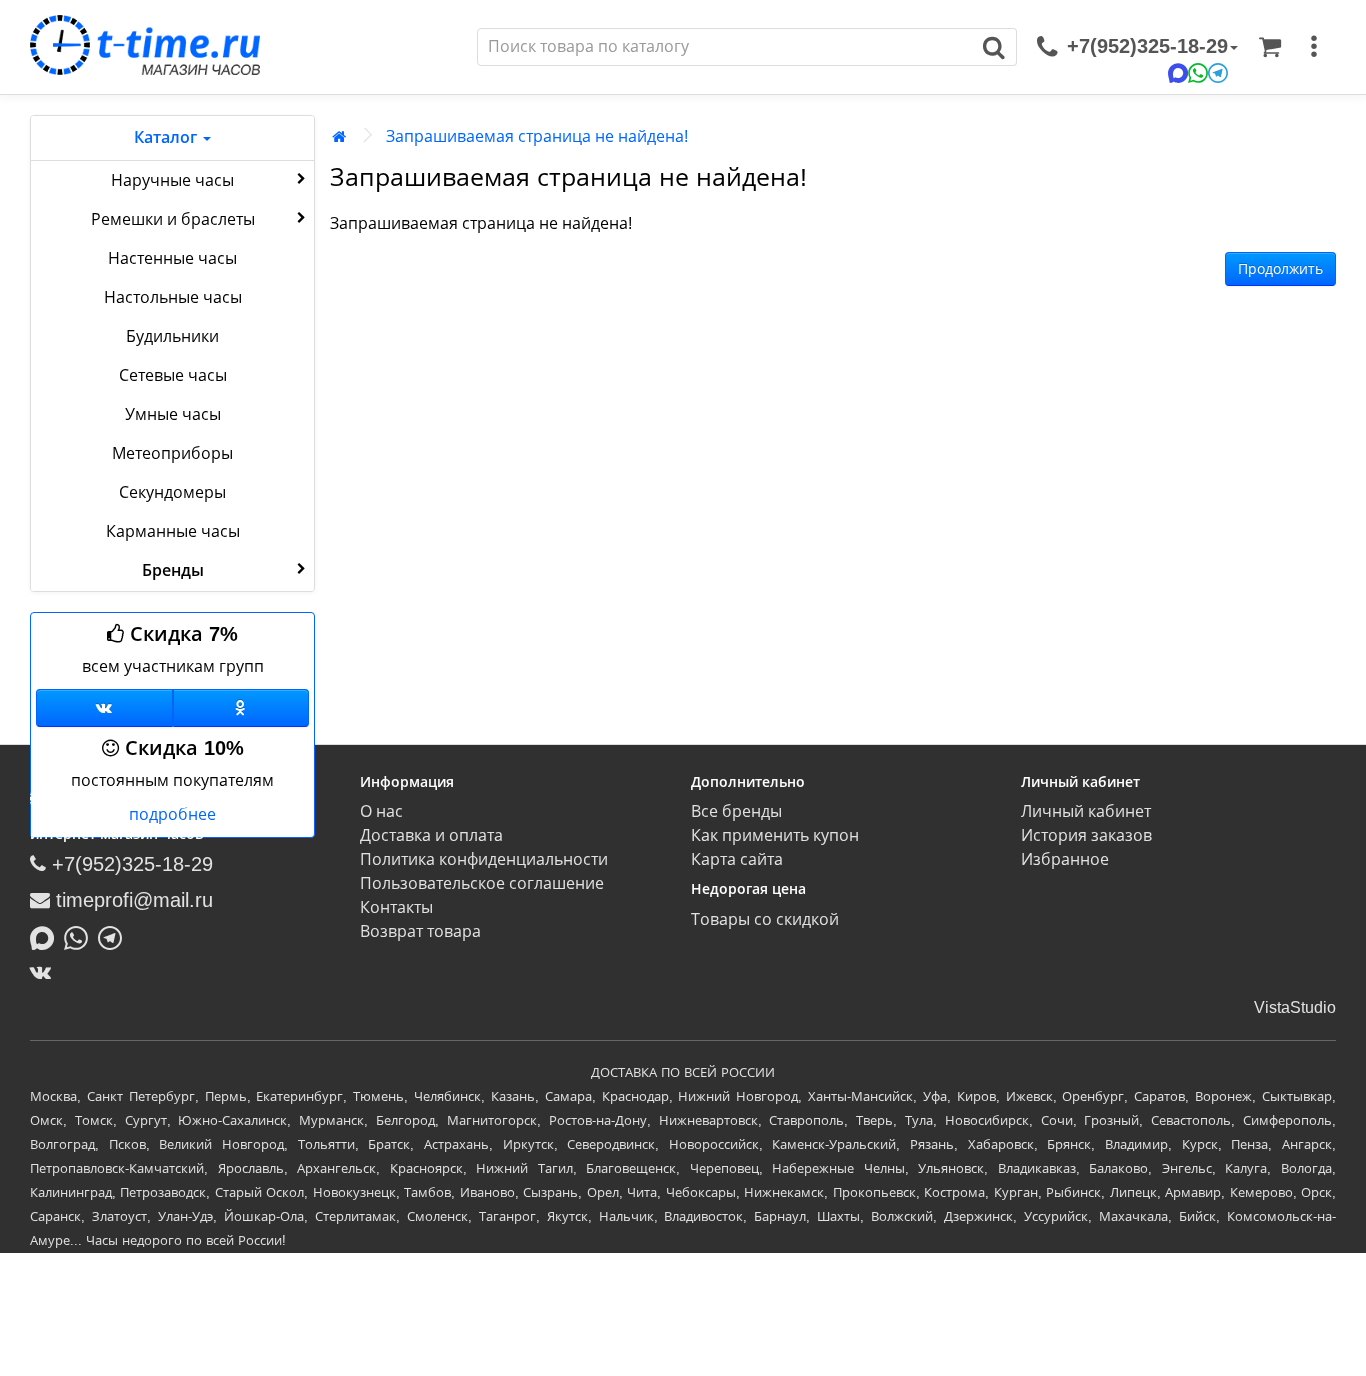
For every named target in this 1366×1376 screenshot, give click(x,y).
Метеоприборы (172, 453)
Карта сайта (737, 859)
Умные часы (173, 414)
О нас (381, 811)
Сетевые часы (173, 375)
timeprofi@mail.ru (131, 900)
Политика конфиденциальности (484, 859)
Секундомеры (172, 492)
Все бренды (736, 811)
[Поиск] (994, 47)
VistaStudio (1295, 1007)
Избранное (1065, 859)
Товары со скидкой (765, 919)
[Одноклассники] (241, 708)
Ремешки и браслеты (173, 219)
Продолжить (1280, 269)
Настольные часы (173, 297)
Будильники (172, 336)
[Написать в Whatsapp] (81, 936)
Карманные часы (173, 531)
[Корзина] (1270, 47)
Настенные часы (172, 258)
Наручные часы (172, 180)
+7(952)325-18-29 (129, 864)
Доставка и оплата (431, 835)
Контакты (396, 907)
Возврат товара (420, 931)
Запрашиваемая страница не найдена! (537, 136)
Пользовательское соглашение (482, 883)
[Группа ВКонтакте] (104, 708)
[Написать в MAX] (47, 936)
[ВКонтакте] (45, 972)
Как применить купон (775, 835)
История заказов (1086, 835)
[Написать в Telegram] (115, 936)
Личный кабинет (1086, 811)
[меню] (1314, 47)
